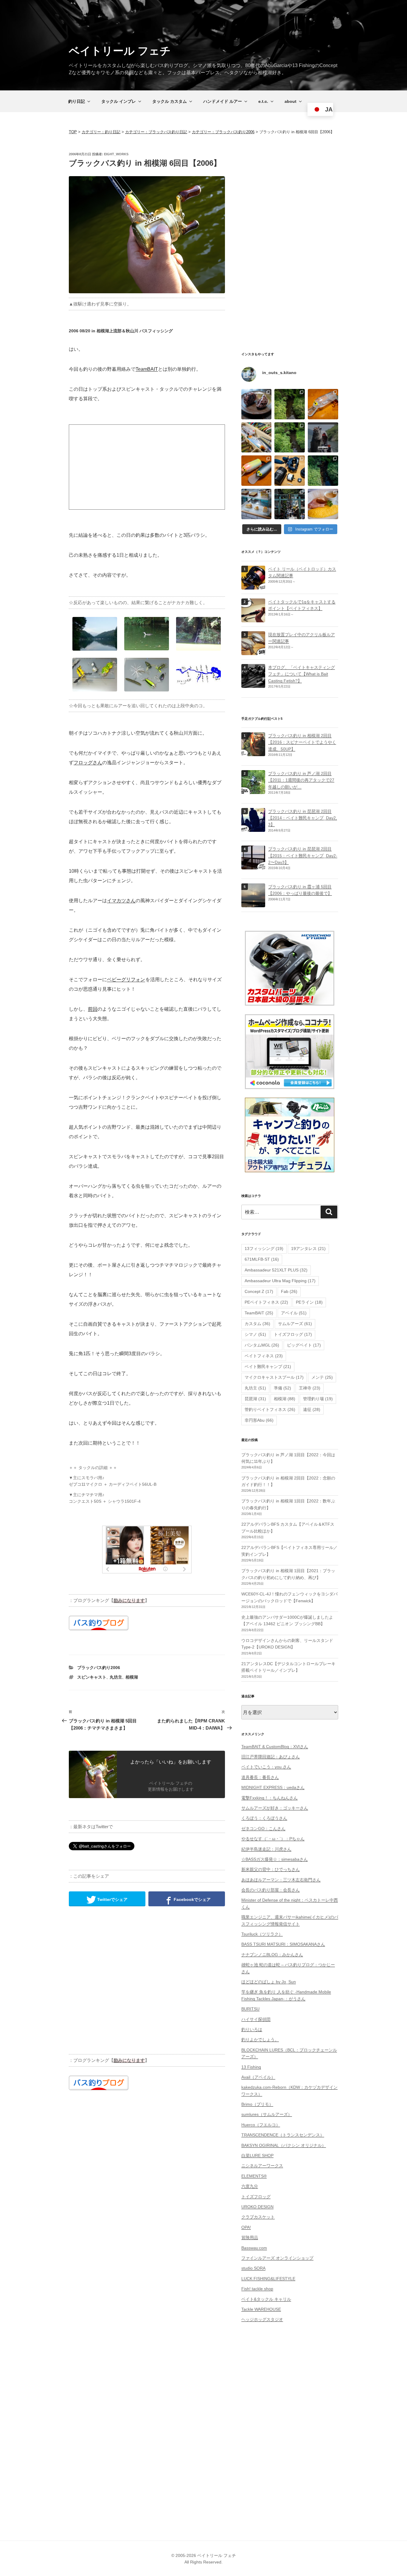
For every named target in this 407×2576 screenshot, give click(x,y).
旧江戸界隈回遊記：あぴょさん (271, 1757)
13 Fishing (251, 2067)
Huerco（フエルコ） (261, 2125)
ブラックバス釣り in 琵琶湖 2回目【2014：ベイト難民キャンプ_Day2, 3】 (303, 818)
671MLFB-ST (262, 1259)
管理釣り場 (318, 1399)
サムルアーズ (295, 1324)
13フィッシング (264, 1249)
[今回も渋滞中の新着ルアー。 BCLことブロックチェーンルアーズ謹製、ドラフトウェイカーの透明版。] (323, 404)
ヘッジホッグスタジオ (262, 2319)
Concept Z (259, 1291)
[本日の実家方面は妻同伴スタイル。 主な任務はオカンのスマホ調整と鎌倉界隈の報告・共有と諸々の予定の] (323, 471)
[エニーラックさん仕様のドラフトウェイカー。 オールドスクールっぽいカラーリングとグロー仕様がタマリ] (257, 471)
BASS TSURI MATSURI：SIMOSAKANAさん (283, 1944)
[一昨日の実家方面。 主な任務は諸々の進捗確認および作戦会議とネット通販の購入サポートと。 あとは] (290, 438)
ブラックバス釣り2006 (99, 1668)
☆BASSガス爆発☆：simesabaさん (275, 1859)
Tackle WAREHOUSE (261, 2309)
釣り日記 (77, 101)
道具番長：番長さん (260, 1777)
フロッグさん (88, 763)
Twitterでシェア (112, 1899)
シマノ (255, 1334)
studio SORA (253, 2268)
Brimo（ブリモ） (257, 2104)
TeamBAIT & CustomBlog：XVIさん (275, 1747)
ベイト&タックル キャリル (266, 2299)
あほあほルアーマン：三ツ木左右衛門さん (281, 1880)
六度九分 (250, 2186)
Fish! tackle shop (257, 2289)
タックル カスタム (170, 101)
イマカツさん (121, 901)
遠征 (312, 1409)
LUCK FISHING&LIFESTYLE (268, 2279)
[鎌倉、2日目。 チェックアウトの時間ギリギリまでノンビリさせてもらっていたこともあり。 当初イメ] (290, 504)
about (291, 101)
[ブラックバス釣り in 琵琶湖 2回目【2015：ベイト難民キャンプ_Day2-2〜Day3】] (253, 866)
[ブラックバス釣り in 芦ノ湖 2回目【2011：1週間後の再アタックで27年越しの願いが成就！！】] (253, 790)
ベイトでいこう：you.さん (266, 1767)
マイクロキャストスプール (274, 1377)
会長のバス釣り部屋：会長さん (271, 1890)
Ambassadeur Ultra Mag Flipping (280, 1281)
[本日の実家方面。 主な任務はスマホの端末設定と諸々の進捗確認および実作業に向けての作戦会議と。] (290, 404)
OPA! (246, 2227)
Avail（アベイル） (258, 2077)
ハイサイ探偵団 (256, 2019)
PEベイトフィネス (266, 1302)
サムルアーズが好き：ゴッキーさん (275, 1808)
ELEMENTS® (254, 2176)
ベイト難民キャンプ (268, 1367)
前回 (93, 1009)
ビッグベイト (304, 1345)
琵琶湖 (255, 1399)
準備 (282, 1388)
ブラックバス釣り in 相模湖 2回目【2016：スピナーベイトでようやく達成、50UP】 (302, 742)
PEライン (309, 1302)
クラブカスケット (258, 2217)
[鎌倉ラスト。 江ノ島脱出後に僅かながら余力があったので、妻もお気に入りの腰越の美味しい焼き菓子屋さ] (257, 504)
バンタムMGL (262, 1345)
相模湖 (132, 1677)
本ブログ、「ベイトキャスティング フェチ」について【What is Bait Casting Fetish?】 (302, 674)
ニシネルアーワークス (262, 2166)
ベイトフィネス (264, 1356)
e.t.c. (263, 101)
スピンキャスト (92, 1677)
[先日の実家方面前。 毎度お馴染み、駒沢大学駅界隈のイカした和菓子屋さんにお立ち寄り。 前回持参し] (257, 404)
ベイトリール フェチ (120, 51)
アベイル (294, 1313)
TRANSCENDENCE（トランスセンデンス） (283, 2135)
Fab (289, 1291)
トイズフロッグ (293, 1334)
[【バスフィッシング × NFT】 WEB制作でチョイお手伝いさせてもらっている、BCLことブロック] (323, 438)
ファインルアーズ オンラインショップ (277, 2258)
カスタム (257, 1324)
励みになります (129, 1600)
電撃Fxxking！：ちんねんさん (269, 1798)
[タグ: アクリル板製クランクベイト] (253, 652)
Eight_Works (116, 154)
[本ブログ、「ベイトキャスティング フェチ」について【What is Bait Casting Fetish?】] (253, 684)
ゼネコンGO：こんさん (263, 1829)
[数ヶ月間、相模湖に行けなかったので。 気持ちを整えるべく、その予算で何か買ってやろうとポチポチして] (290, 471)
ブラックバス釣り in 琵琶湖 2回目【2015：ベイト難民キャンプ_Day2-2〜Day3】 (303, 856)
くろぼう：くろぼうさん (264, 1818)
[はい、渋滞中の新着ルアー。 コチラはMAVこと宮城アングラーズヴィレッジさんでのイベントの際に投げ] (257, 438)
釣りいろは (252, 2029)
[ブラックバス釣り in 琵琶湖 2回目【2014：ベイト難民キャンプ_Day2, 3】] (253, 828)
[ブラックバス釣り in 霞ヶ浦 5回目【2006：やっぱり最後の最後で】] (253, 904)
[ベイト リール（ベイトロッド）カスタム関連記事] (253, 586)
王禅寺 (310, 1388)
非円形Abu (259, 1420)
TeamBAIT (147, 369)
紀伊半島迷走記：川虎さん (266, 1849)
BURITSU (250, 2009)
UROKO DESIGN (257, 2207)
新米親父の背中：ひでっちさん (271, 1869)
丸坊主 (116, 1677)
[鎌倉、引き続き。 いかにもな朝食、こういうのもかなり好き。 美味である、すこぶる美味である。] (323, 504)
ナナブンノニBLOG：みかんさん (272, 1955)
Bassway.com (254, 2248)
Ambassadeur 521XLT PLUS (276, 1270)
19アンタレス (308, 1249)
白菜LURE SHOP (257, 2155)
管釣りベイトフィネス (270, 1409)
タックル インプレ (119, 101)
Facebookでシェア (192, 1899)
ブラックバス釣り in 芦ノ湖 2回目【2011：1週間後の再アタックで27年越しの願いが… (301, 780)
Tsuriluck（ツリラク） (262, 1934)
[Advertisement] (147, 467)
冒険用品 (250, 2237)
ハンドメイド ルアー (223, 101)
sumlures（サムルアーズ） (267, 2114)
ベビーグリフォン (126, 980)
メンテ (322, 1377)
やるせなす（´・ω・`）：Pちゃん (273, 1839)
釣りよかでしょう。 (260, 2040)
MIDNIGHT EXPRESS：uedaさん (273, 1787)
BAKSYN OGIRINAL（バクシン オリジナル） (284, 2145)
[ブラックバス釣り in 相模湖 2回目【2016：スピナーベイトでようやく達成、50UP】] (253, 753)
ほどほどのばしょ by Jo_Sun (269, 1982)
